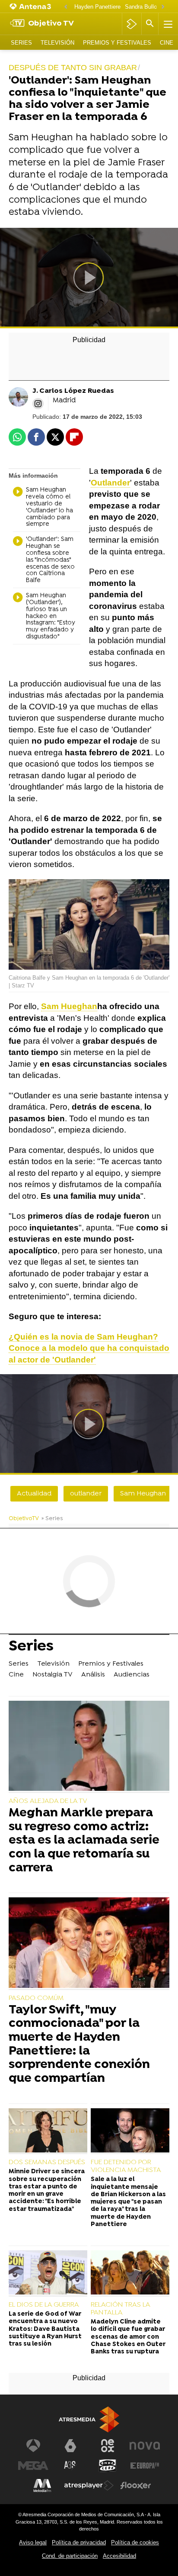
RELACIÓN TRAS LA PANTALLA (120, 2309)
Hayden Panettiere (97, 7)
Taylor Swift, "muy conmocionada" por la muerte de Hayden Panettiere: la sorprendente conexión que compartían (79, 2045)
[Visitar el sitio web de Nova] (145, 2446)
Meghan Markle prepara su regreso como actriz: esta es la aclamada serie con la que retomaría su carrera (84, 1841)
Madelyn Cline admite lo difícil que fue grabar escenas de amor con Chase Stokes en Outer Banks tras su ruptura (128, 2337)
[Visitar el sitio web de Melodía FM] (42, 2485)
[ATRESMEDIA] (89, 2419)
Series (21, 43)
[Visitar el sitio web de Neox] (108, 2446)
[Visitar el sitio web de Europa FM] (145, 2466)
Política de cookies (135, 2542)
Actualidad (34, 1494)
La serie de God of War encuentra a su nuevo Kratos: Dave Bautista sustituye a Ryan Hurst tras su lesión (45, 2329)
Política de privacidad (79, 2542)
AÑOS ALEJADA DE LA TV (48, 1801)
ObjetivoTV (24, 1519)
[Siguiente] (163, 7)
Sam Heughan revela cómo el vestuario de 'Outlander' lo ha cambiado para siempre (49, 507)
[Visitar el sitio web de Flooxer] (136, 2485)
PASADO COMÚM (36, 1998)
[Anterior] (66, 7)
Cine (167, 43)
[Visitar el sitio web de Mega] (33, 2466)
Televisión (57, 43)
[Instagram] (38, 404)
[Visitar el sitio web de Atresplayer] (89, 2485)
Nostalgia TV (52, 1675)
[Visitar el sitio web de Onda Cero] (108, 2466)
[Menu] (167, 24)
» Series (52, 1519)
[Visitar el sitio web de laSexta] (70, 2446)
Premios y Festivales (117, 43)
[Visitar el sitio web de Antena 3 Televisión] (33, 2446)
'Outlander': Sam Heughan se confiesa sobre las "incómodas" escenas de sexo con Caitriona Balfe (50, 560)
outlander (86, 1494)
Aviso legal (33, 2542)
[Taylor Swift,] (89, 1943)
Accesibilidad (119, 2556)
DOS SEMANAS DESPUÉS (47, 2162)
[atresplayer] (132, 24)
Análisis (93, 1675)
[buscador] (150, 24)
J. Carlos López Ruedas (73, 391)
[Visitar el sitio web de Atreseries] (70, 2466)
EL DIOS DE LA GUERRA (44, 2305)
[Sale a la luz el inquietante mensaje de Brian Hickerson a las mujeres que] (130, 2131)
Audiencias (132, 1675)
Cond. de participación (70, 2556)
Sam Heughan (143, 1494)
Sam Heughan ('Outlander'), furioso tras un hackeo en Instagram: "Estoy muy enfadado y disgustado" (51, 616)
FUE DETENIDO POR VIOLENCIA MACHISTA (126, 2166)
